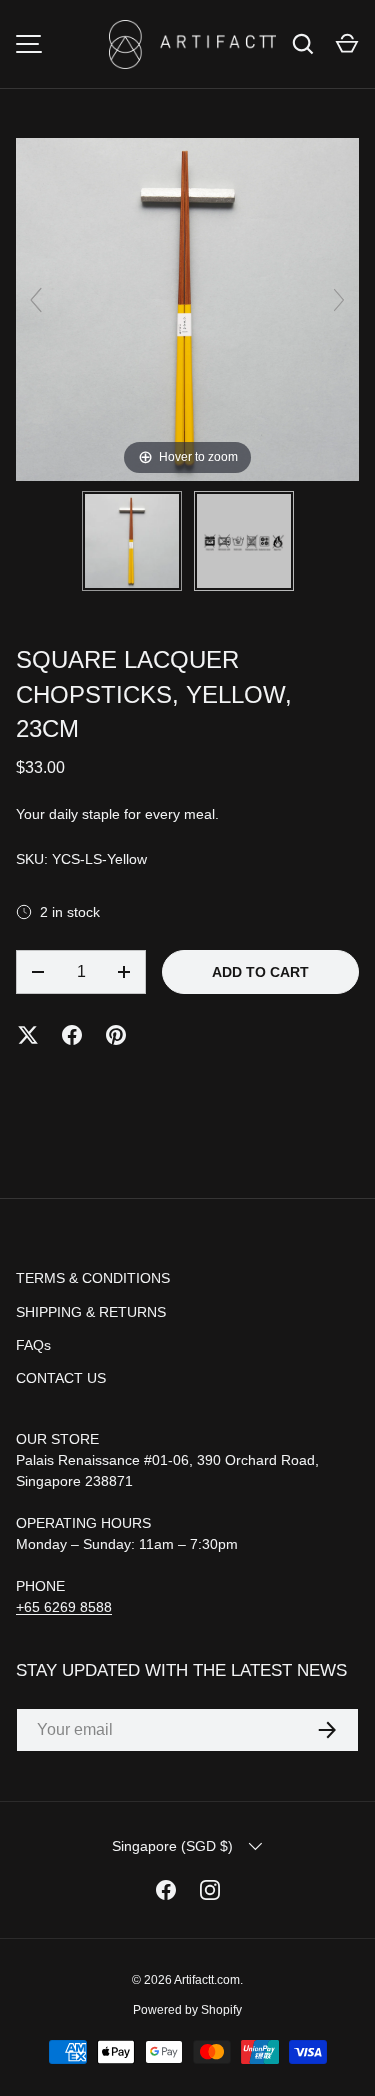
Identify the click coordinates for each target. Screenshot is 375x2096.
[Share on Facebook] (72, 1035)
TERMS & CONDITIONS (93, 1278)
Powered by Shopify (187, 2010)
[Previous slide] (36, 300)
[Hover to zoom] (187, 308)
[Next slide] (339, 300)
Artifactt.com (207, 1980)
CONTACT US (61, 1378)
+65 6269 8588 (64, 1607)
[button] (347, 44)
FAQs (33, 1345)
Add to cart (260, 972)
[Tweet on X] (28, 1035)
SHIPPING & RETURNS (91, 1312)
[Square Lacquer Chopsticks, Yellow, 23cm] (132, 541)
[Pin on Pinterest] (116, 1035)
